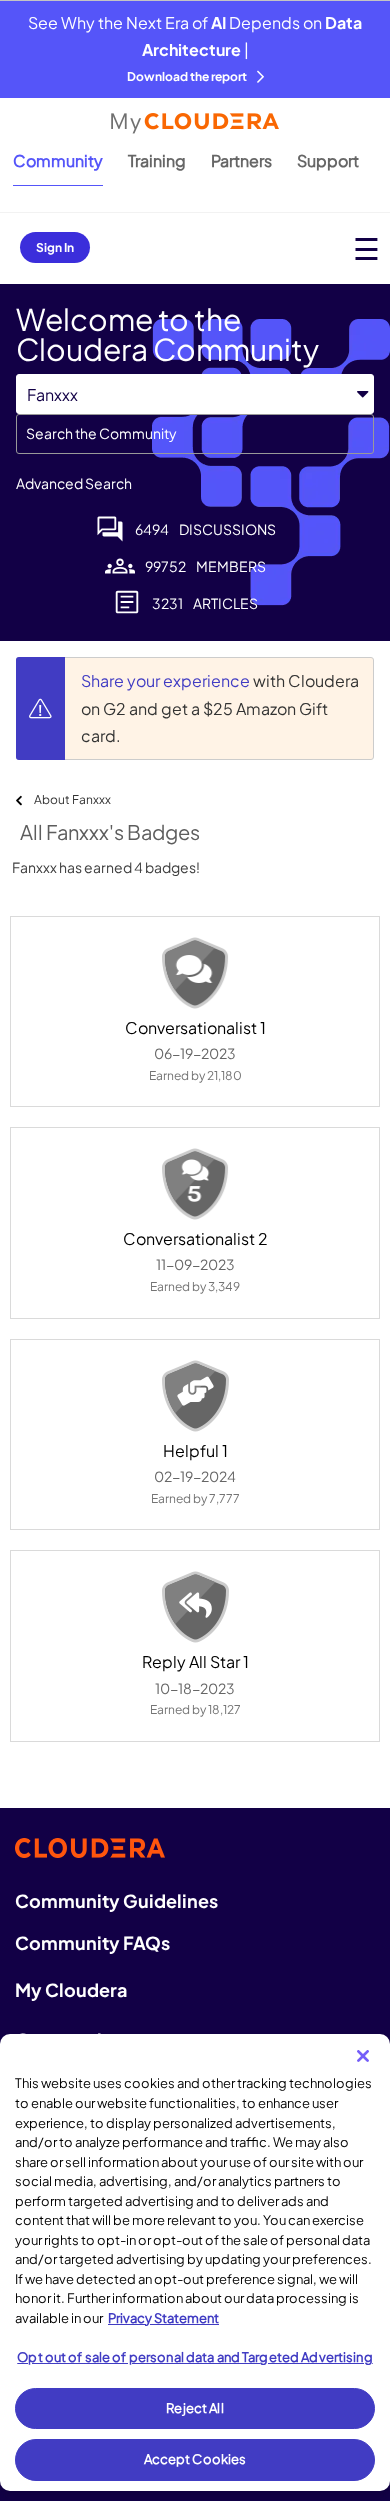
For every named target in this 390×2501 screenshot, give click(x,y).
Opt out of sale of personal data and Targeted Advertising (194, 2357)
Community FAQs (92, 1942)
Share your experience (167, 680)
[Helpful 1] (195, 1396)
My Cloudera (71, 1989)
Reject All (194, 2408)
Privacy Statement (163, 2318)
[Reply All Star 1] (195, 1607)
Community (58, 160)
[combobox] (195, 434)
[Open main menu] (366, 248)
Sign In (55, 247)
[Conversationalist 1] (195, 973)
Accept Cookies (195, 2459)
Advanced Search (74, 483)
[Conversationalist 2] (195, 1184)
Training (157, 160)
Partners (241, 160)
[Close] (363, 2056)
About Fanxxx (72, 799)
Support (328, 160)
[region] (195, 2262)
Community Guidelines (116, 1900)
